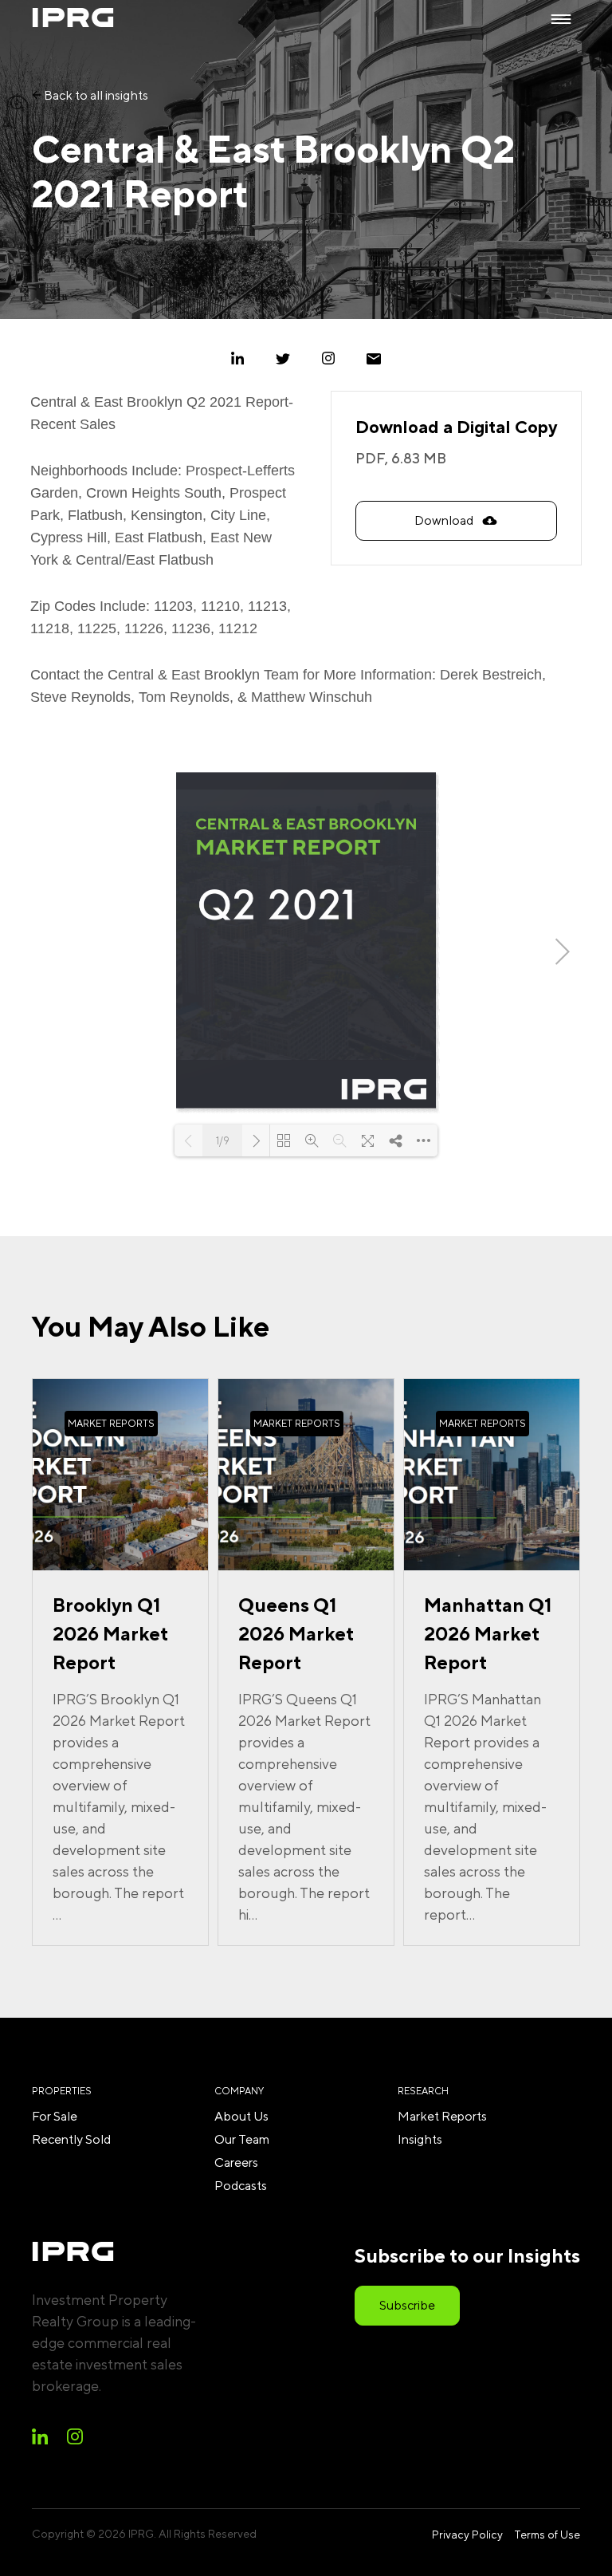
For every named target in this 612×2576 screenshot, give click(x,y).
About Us (241, 2116)
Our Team (242, 2139)
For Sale (55, 2116)
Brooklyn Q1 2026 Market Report (110, 1633)
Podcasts (241, 2186)
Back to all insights (95, 95)
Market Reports (442, 2116)
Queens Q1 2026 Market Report (296, 1633)
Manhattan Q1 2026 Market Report (488, 1633)
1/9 (223, 1141)
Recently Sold (71, 2139)
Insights (420, 2139)
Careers (236, 2162)
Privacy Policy (467, 2535)
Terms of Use (547, 2535)
